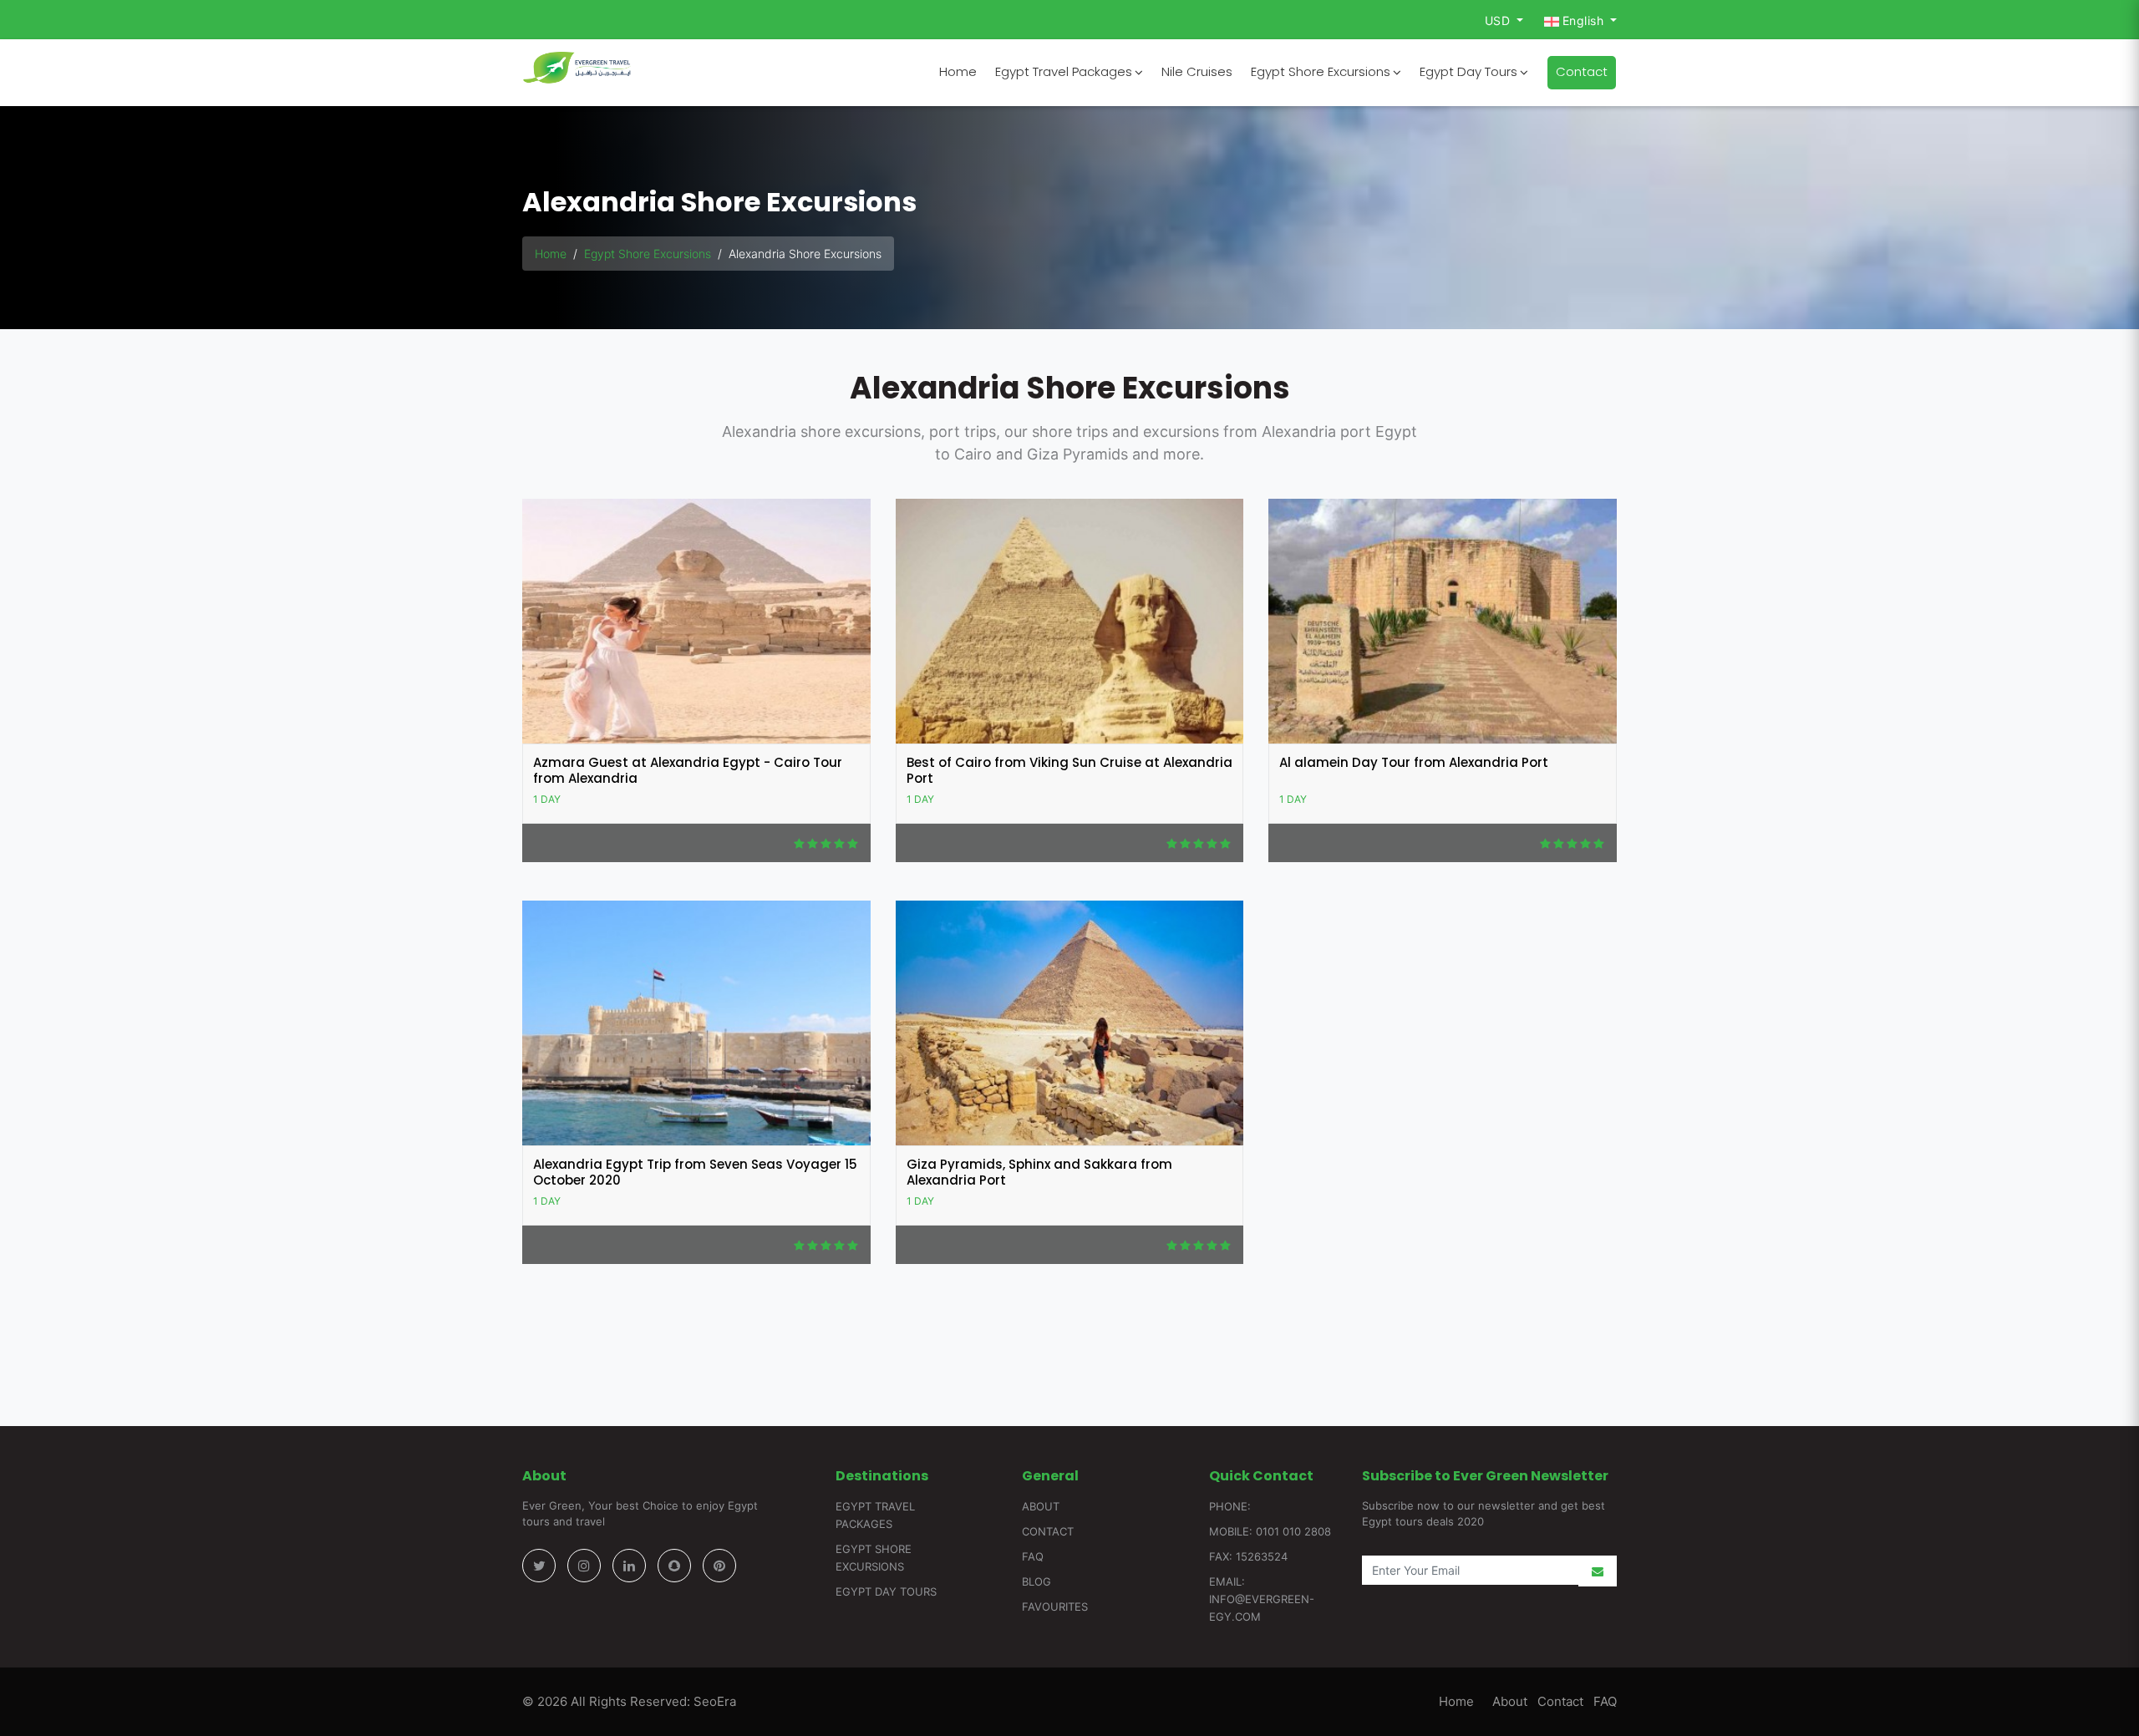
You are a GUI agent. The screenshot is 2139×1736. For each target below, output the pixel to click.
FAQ (1033, 1556)
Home (958, 71)
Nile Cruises (1197, 71)
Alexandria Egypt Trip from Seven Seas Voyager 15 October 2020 (695, 1173)
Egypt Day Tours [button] (1468, 71)
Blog (1036, 1581)
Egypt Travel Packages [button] (1064, 71)
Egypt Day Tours (886, 1591)
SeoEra (713, 1701)
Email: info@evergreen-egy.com (1262, 1599)
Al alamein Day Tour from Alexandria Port (1414, 762)
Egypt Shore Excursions (648, 254)
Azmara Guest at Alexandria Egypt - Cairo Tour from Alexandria (688, 771)
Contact (1582, 71)
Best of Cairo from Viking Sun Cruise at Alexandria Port (1069, 771)
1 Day (547, 799)
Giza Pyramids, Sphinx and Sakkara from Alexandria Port (1039, 1173)
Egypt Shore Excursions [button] (1321, 71)
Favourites (1055, 1607)
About (1041, 1506)
